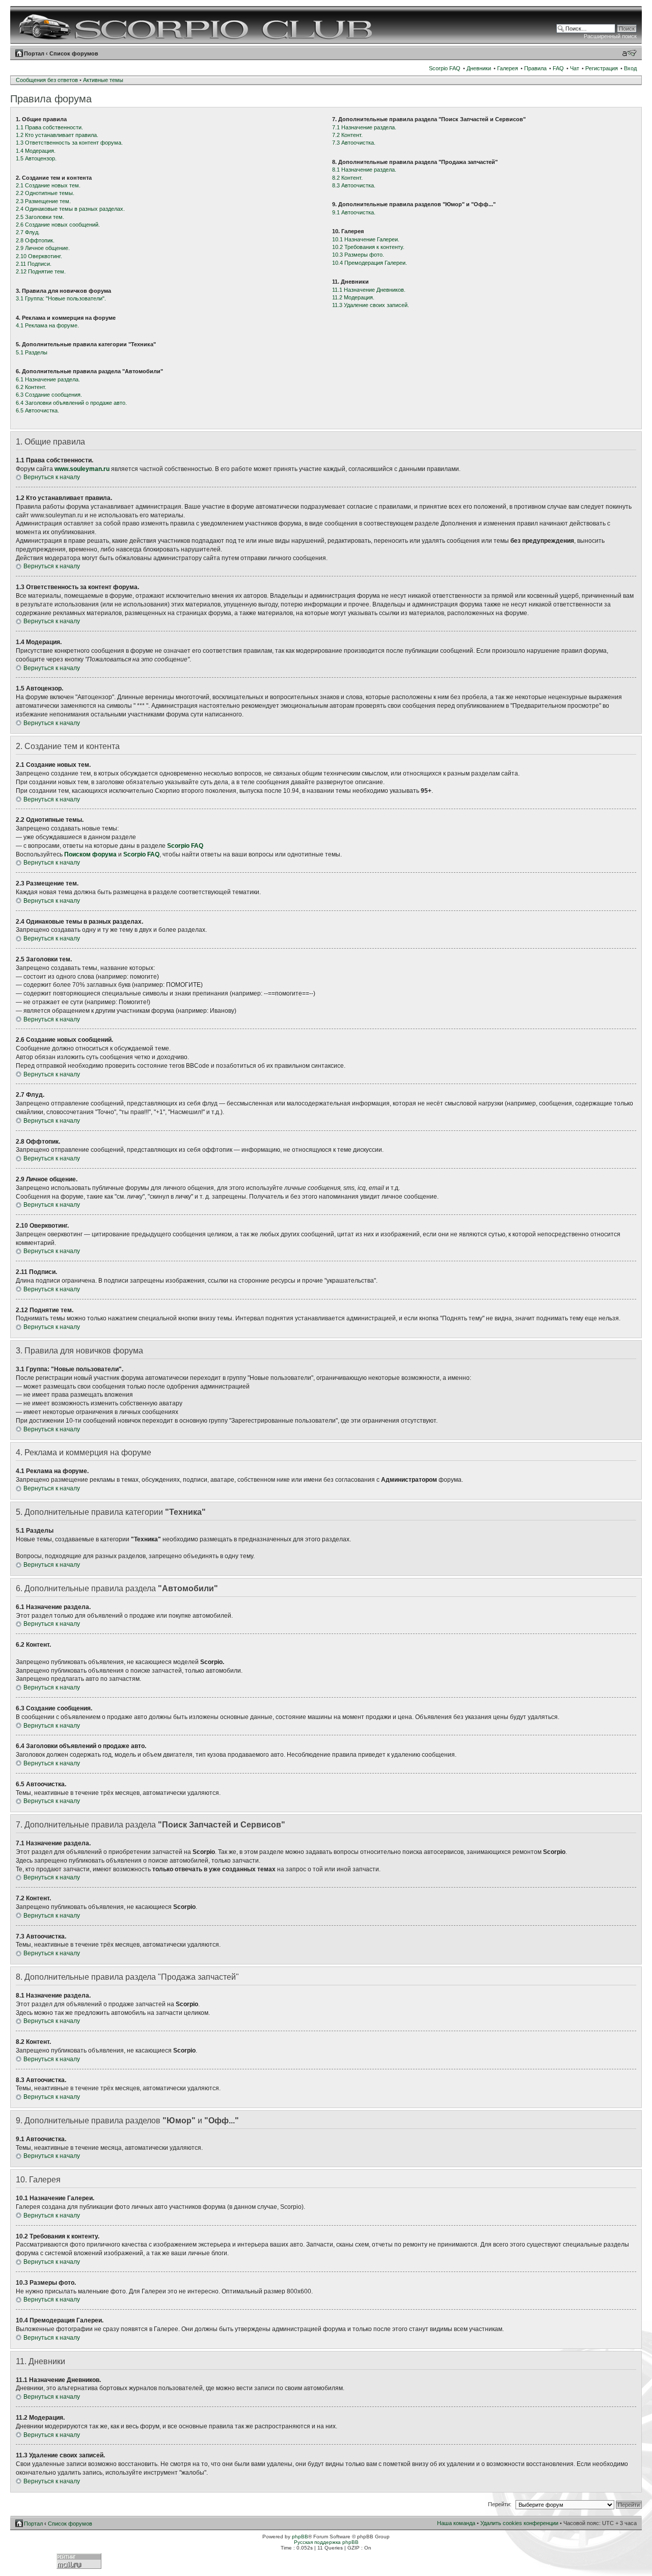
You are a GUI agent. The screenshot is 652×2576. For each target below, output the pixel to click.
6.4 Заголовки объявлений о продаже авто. (71, 403)
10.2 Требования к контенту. (368, 247)
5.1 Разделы (32, 352)
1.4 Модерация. (36, 151)
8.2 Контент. (347, 178)
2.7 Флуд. (28, 232)
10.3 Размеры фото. (358, 255)
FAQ (558, 68)
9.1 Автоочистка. (354, 212)
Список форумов (74, 53)
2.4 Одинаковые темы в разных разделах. (70, 209)
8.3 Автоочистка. (354, 185)
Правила (535, 68)
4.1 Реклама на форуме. (47, 325)
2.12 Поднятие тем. (41, 271)
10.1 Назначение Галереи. (366, 239)
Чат (575, 68)
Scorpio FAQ (445, 68)
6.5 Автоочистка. (37, 410)
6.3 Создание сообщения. (49, 395)
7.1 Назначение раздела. (364, 127)
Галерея (508, 68)
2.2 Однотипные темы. (45, 193)
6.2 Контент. (31, 387)
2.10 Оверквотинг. (39, 256)
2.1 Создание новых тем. (48, 185)
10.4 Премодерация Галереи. (370, 263)
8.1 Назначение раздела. (364, 170)
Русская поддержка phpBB (326, 2542)
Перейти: (500, 2504)
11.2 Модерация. (353, 297)
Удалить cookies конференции (519, 2523)
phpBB (300, 2537)
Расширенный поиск (610, 36)
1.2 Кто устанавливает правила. (57, 135)
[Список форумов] (197, 25)
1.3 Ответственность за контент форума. (69, 143)
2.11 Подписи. (34, 264)
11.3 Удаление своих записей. (371, 305)
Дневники (479, 68)
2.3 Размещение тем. (43, 201)
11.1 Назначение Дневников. (369, 290)
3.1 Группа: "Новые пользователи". (61, 298)
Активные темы (103, 80)
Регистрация (602, 68)
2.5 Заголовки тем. (40, 217)
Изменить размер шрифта (629, 53)
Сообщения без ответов (47, 80)
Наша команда (456, 2523)
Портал (34, 53)
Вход (630, 68)
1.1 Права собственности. (49, 127)
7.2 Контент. (347, 135)
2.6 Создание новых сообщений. (58, 225)
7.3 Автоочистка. (354, 143)
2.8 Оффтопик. (35, 240)
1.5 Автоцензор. (36, 158)
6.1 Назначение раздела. (48, 379)
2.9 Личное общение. (43, 248)
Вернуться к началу (52, 477)
